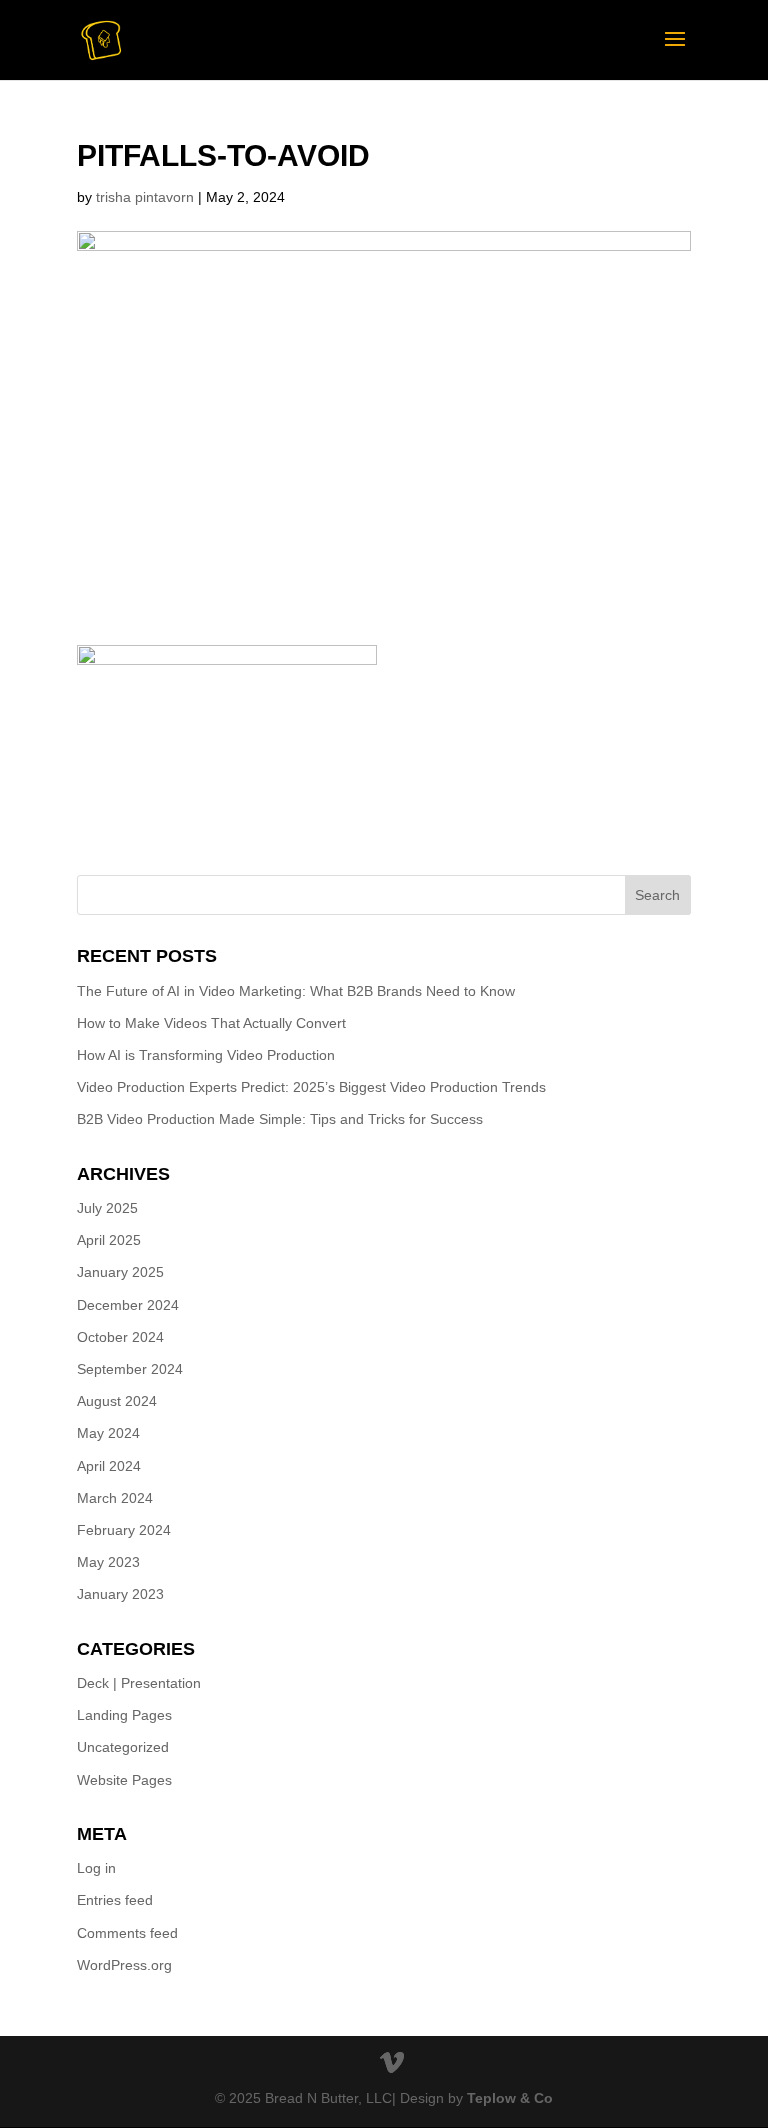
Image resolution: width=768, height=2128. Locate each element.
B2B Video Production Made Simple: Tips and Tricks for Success (280, 1119)
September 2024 (130, 1369)
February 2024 (124, 1530)
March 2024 (115, 1498)
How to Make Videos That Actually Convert (211, 1023)
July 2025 (107, 1208)
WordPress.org (124, 1965)
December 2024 (128, 1305)
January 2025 (120, 1272)
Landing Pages (124, 1715)
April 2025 (109, 1240)
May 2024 (108, 1433)
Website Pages (124, 1780)
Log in (96, 1868)
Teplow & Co (510, 2098)
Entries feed (115, 1900)
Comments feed (127, 1933)
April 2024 (109, 1466)
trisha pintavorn (145, 197)
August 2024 (117, 1401)
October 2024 (120, 1337)
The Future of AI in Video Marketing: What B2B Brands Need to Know (296, 991)
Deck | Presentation (139, 1683)
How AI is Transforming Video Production (206, 1055)
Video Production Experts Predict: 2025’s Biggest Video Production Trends (311, 1087)
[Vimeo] (392, 2064)
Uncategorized (123, 1747)
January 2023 (120, 1594)
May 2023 (108, 1562)
